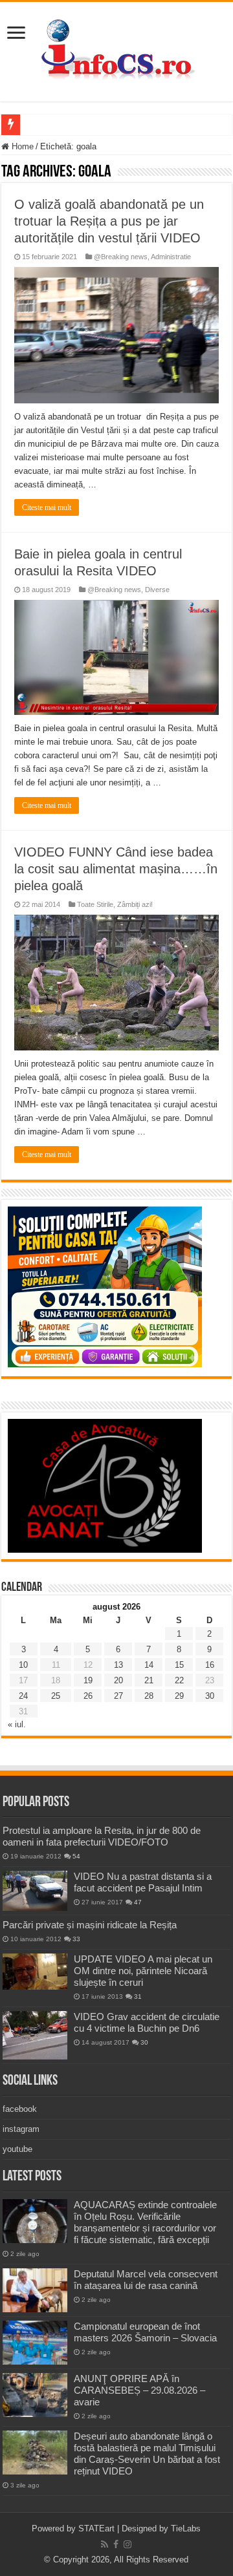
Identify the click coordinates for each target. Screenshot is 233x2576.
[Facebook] (116, 2544)
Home (21, 146)
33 (76, 1939)
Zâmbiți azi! (135, 904)
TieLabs (186, 2528)
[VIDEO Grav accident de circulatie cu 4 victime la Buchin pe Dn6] (35, 2035)
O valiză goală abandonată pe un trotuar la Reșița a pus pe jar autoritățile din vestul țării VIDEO (109, 221)
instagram (21, 2129)
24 (23, 1696)
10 (23, 1665)
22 (179, 1680)
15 (179, 1665)
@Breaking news (121, 257)
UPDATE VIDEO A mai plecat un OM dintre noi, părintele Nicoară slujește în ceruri (143, 1971)
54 (76, 1856)
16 (210, 1665)
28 (149, 1696)
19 (88, 1680)
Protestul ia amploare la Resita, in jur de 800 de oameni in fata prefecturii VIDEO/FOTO (102, 1836)
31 (138, 1996)
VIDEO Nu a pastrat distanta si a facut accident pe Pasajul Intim (143, 1882)
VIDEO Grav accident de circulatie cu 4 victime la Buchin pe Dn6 (147, 2022)
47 (138, 1902)
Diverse (157, 590)
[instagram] (128, 2544)
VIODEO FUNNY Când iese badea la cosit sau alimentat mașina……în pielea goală (116, 869)
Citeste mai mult (47, 507)
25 (56, 1696)
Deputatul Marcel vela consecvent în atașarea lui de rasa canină (146, 2280)
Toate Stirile (95, 904)
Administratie (171, 257)
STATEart (96, 2528)
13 (118, 1665)
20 (118, 1680)
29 (179, 1696)
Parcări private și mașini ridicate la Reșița (90, 1925)
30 (210, 1696)
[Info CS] (116, 49)
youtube (17, 2149)
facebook (20, 2109)
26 (88, 1696)
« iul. (17, 1724)
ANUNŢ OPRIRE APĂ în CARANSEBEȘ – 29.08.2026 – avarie (139, 2390)
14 (149, 1665)
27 (118, 1696)
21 (149, 1680)
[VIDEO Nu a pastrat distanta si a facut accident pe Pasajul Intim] (35, 1891)
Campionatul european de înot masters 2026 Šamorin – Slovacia (145, 2332)
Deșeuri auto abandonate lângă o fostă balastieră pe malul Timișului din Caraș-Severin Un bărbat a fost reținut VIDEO (147, 2454)
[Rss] (105, 2544)
